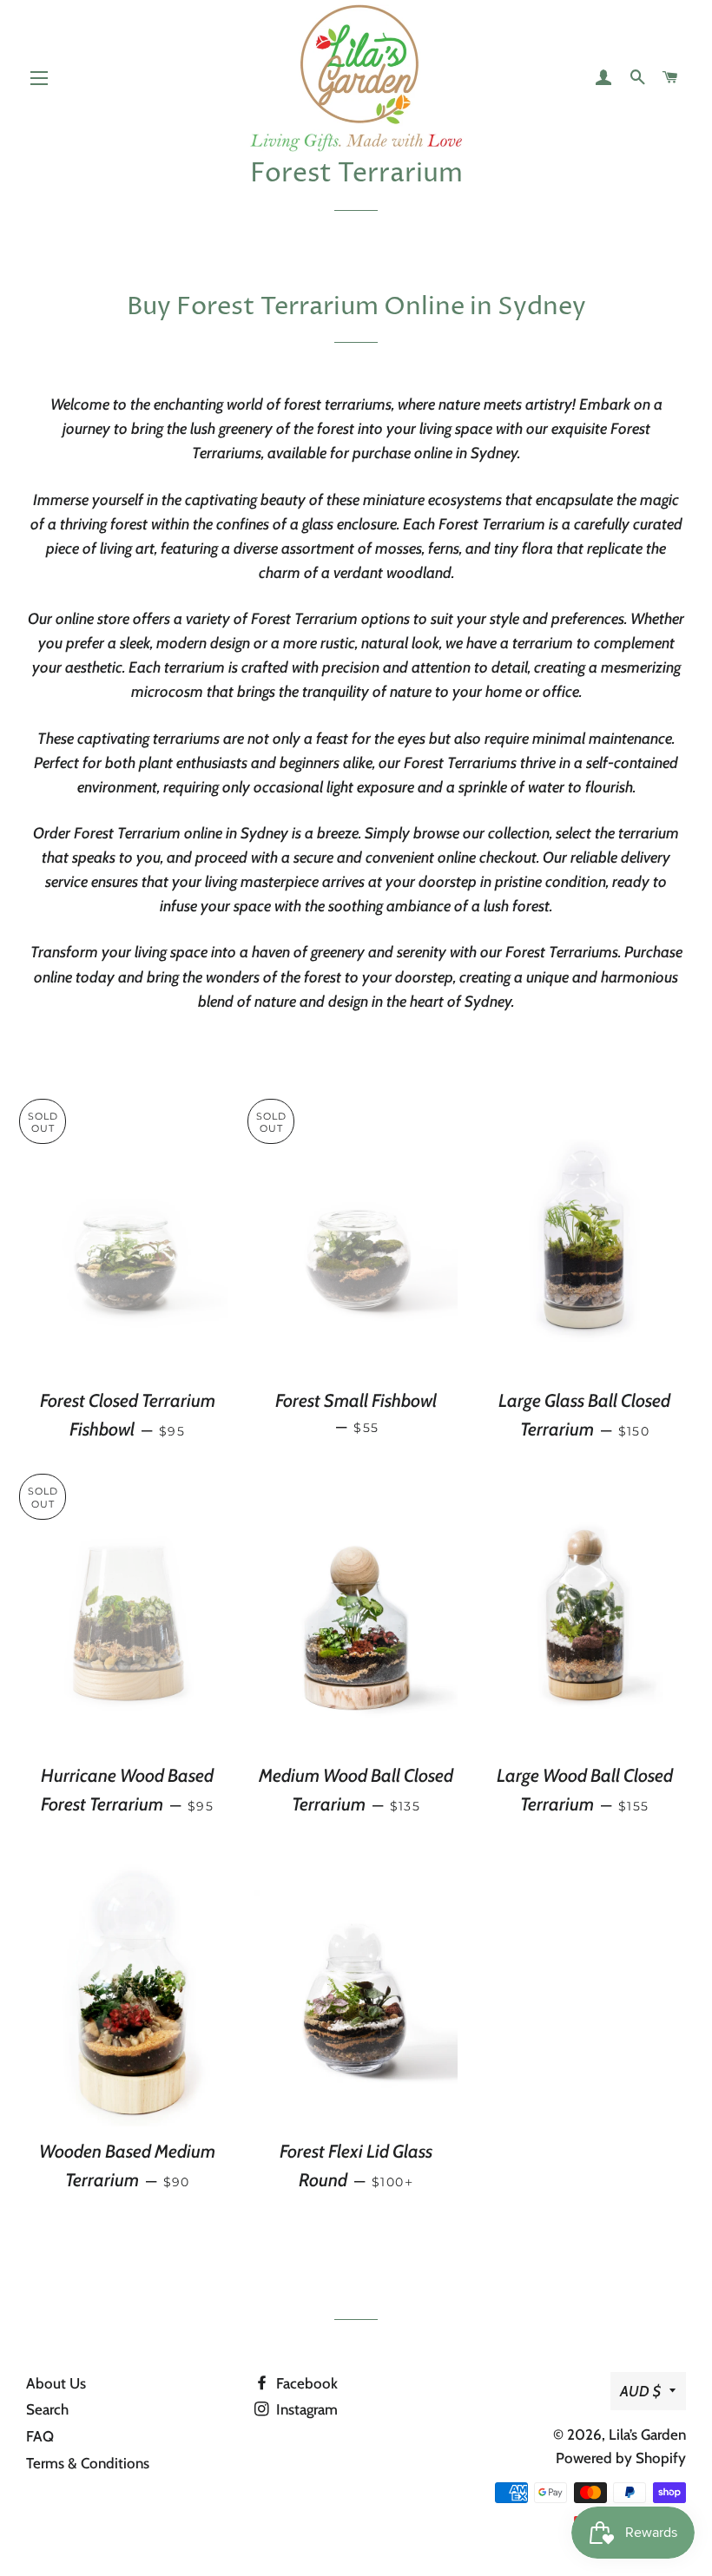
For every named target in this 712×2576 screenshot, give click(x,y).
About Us (56, 2383)
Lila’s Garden (647, 2435)
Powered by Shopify (621, 2458)
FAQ (40, 2436)
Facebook (305, 2383)
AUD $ (640, 2391)
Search (47, 2409)
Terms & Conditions (88, 2463)
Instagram (305, 2409)
